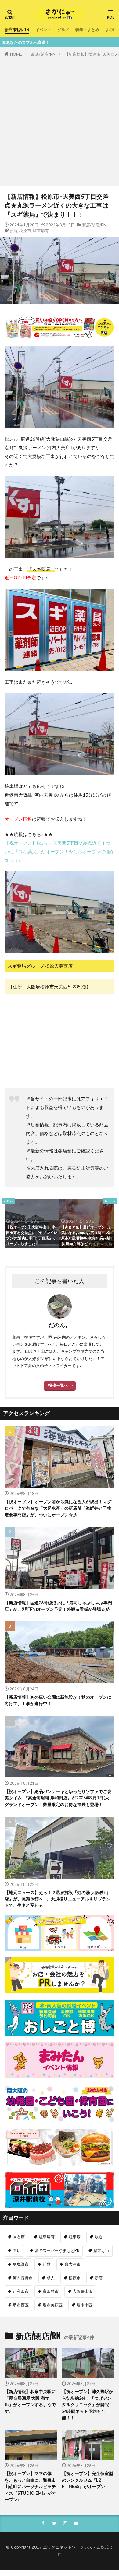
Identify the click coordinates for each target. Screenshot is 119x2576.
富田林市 (51, 2291)
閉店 (17, 2250)
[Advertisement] (60, 120)
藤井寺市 (101, 2250)
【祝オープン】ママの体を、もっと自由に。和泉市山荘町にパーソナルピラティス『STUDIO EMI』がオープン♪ (30, 2486)
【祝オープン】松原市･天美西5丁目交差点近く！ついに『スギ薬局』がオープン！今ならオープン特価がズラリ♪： (60, 852)
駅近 (99, 2237)
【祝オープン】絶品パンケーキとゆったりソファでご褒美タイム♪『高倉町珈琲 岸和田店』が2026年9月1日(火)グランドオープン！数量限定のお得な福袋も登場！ (58, 1798)
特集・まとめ (87, 30)
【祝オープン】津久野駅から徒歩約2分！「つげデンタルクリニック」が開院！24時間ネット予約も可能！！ (88, 2405)
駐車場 (75, 2237)
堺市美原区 (53, 2305)
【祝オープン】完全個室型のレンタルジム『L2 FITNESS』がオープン (88, 2480)
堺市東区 (85, 2305)
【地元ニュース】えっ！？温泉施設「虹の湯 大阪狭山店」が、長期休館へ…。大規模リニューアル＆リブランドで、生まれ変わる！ (58, 1899)
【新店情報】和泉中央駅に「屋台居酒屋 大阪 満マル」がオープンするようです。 (30, 2401)
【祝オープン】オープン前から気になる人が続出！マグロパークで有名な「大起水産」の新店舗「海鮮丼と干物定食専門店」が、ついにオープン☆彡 (58, 1508)
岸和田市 (21, 2291)
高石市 (19, 2237)
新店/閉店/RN (17, 30)
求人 (51, 2278)
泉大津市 (73, 2264)
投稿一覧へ (58, 1385)
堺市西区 (21, 2305)
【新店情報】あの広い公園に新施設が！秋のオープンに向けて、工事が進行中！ (58, 1700)
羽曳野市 (21, 2264)
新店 (13, 231)
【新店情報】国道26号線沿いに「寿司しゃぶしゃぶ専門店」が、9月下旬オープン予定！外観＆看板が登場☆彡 (58, 1606)
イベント (43, 30)
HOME (16, 54)
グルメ (63, 30)
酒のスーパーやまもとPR (57, 2250)
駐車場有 (41, 231)
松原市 (25, 231)
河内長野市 (23, 2278)
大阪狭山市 (83, 2291)
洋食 (47, 2264)
